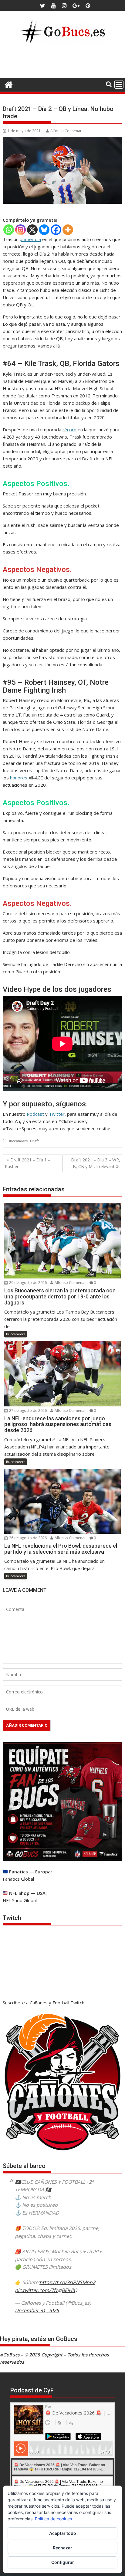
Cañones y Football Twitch (57, 2003)
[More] (68, 230)
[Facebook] (56, 230)
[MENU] (119, 84)
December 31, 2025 (37, 2310)
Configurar (63, 2562)
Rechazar (62, 2548)
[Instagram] (20, 230)
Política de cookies (53, 2519)
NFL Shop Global (20, 1900)
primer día (30, 239)
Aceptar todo (63, 2533)
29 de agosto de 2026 (27, 1283)
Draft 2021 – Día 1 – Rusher (28, 1163)
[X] (32, 230)
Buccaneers (18, 1141)
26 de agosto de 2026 (27, 1538)
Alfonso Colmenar (66, 131)
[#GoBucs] (9, 84)
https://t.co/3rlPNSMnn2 (67, 2282)
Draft (34, 1141)
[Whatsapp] (9, 230)
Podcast (35, 1114)
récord (69, 429)
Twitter (57, 1114)
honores (19, 778)
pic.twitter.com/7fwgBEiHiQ (46, 2290)
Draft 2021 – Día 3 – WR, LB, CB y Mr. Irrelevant (95, 1163)
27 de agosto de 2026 (27, 1410)
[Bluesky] (44, 230)
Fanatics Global (18, 1879)
